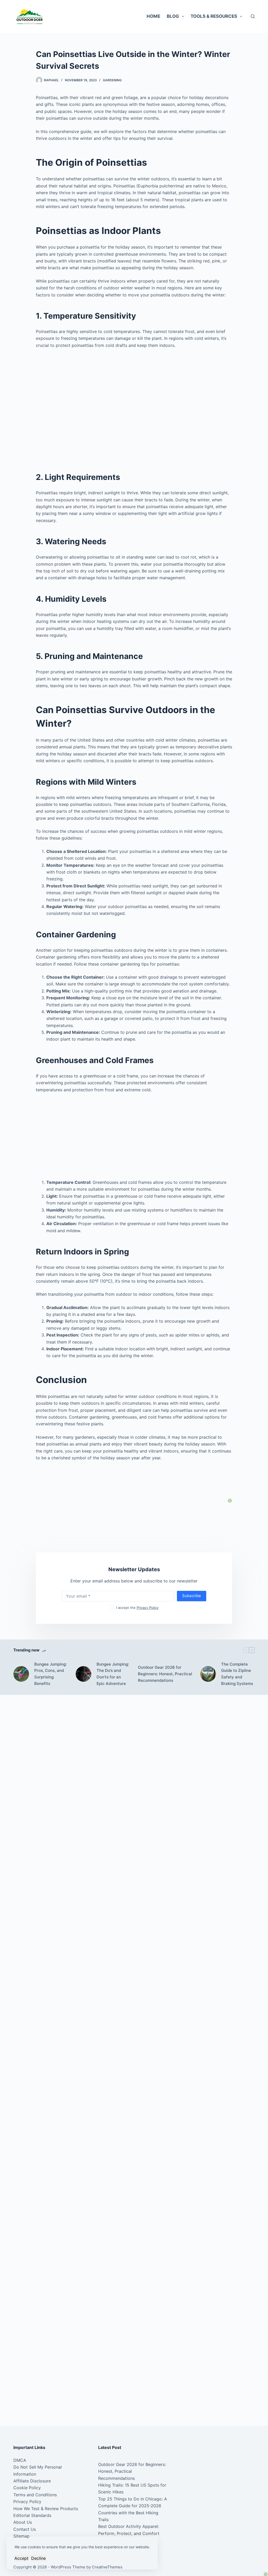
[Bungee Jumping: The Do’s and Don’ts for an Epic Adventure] (83, 1674)
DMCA (20, 2460)
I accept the (137, 1608)
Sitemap (21, 2536)
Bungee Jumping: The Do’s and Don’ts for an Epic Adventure (113, 1674)
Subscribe (192, 1596)
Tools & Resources (214, 16)
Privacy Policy (148, 1608)
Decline (38, 2558)
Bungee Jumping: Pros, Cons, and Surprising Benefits (51, 1674)
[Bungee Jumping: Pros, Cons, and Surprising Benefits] (21, 1674)
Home (153, 16)
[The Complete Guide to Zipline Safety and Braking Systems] (208, 1674)
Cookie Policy (27, 2488)
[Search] (253, 16)
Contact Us (25, 2529)
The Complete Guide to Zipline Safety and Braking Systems (237, 1674)
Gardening (112, 80)
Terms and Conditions (35, 2495)
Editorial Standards (32, 2515)
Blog (173, 16)
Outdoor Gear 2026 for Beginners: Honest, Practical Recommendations (165, 1674)
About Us (23, 2522)
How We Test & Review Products (46, 2509)
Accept (21, 2558)
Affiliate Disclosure (32, 2481)
